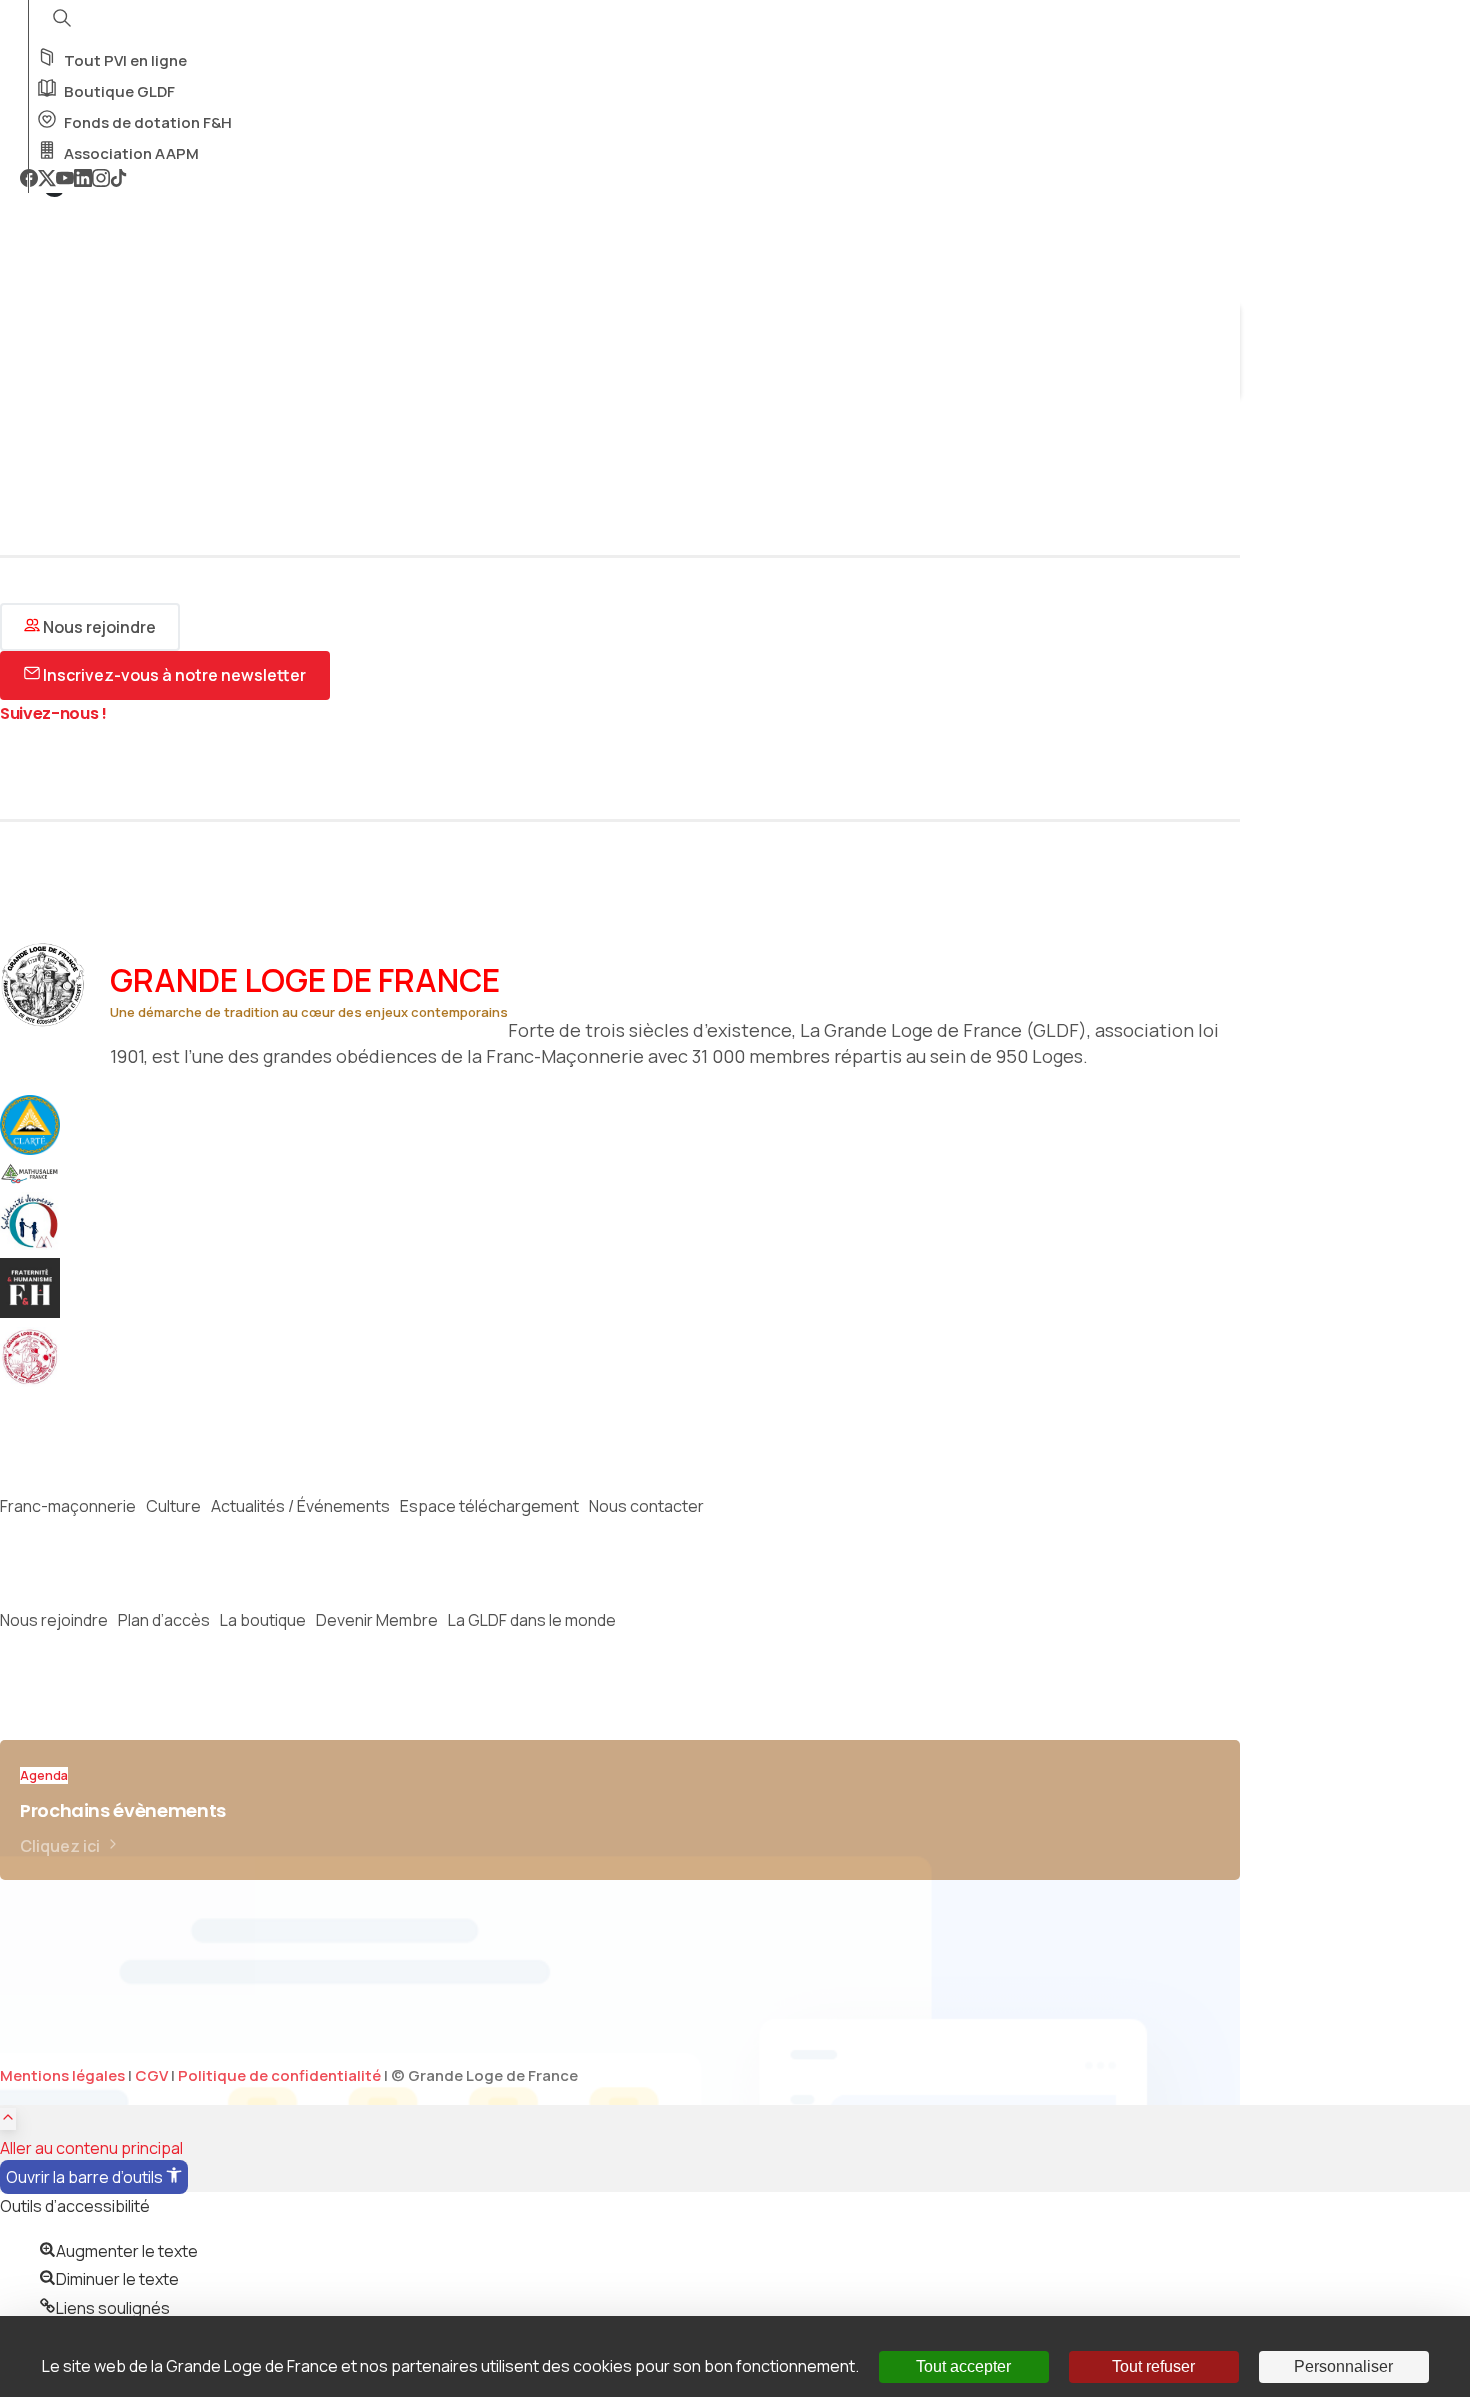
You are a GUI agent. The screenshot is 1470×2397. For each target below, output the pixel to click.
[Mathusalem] (40, 1178)
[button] (94, 2177)
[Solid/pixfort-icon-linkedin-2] (165, 768)
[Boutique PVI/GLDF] (40, 1381)
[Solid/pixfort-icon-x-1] (15, 768)
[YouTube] (65, 180)
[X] (47, 180)
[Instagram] (101, 180)
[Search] (27, 377)
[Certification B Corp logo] (40, 1149)
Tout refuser (1153, 2366)
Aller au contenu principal (91, 2148)
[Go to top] (8, 2119)
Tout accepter (963, 2366)
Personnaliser (1343, 2366)
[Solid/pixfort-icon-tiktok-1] (135, 768)
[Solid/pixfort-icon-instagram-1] (45, 768)
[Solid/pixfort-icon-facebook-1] (105, 768)
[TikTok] (119, 180)
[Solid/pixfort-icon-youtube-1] (75, 768)
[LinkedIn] (83, 180)
